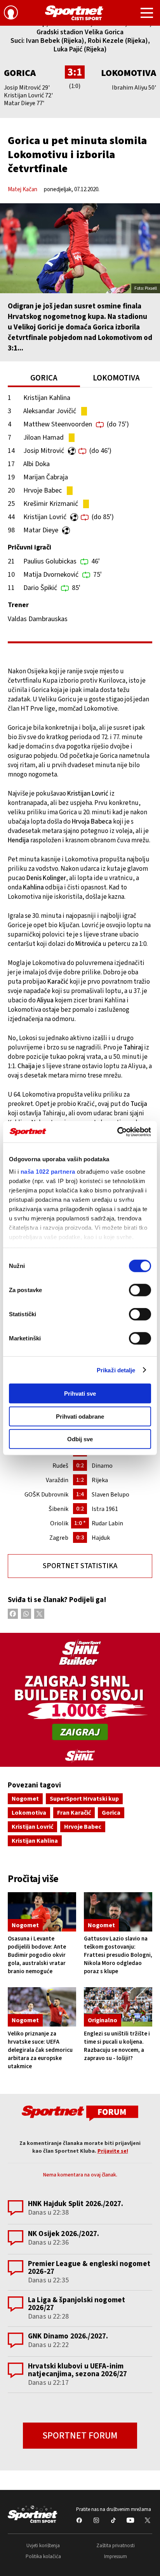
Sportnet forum (80, 2436)
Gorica (20, 73)
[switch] (140, 1290)
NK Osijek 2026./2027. (63, 2234)
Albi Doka (37, 464)
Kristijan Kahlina (47, 398)
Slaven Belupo (110, 1495)
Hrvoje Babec (43, 490)
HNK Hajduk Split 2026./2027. (76, 2204)
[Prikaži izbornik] (147, 14)
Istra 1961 (105, 1509)
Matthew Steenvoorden (58, 424)
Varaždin (57, 1480)
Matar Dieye (41, 530)
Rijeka (100, 1480)
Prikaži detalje (116, 1370)
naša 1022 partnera (48, 1171)
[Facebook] (13, 1614)
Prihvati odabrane (80, 1416)
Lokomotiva (129, 73)
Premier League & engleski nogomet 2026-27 (89, 2268)
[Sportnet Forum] (80, 2113)
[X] (39, 1614)
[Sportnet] (74, 13)
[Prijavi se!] (11, 14)
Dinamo (102, 1466)
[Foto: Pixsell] (80, 248)
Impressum (116, 2557)
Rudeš (60, 1466)
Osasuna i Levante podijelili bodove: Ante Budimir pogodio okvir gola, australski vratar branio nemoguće (37, 1955)
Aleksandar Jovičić (50, 411)
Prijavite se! (113, 2151)
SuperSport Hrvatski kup (84, 1799)
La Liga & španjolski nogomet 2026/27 (77, 2304)
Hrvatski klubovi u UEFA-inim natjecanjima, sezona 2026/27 (77, 2370)
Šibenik (58, 1509)
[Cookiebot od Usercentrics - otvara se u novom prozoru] (117, 1132)
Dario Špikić (40, 588)
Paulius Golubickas (50, 561)
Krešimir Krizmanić (51, 504)
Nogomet (25, 1799)
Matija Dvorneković (51, 575)
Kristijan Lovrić (45, 517)
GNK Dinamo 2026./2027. (68, 2336)
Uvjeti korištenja (43, 2546)
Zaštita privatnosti (116, 2546)
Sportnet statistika (80, 1566)
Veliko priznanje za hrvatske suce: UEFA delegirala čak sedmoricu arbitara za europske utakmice (40, 2050)
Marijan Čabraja (46, 477)
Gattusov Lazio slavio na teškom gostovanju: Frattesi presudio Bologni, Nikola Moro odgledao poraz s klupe (118, 1955)
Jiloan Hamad (43, 438)
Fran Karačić (74, 1813)
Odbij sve (80, 1439)
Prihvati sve (80, 1394)
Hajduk (101, 1538)
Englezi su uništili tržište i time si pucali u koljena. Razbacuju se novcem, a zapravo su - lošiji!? (117, 2046)
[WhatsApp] (26, 1614)
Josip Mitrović (44, 451)
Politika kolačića (43, 2557)
